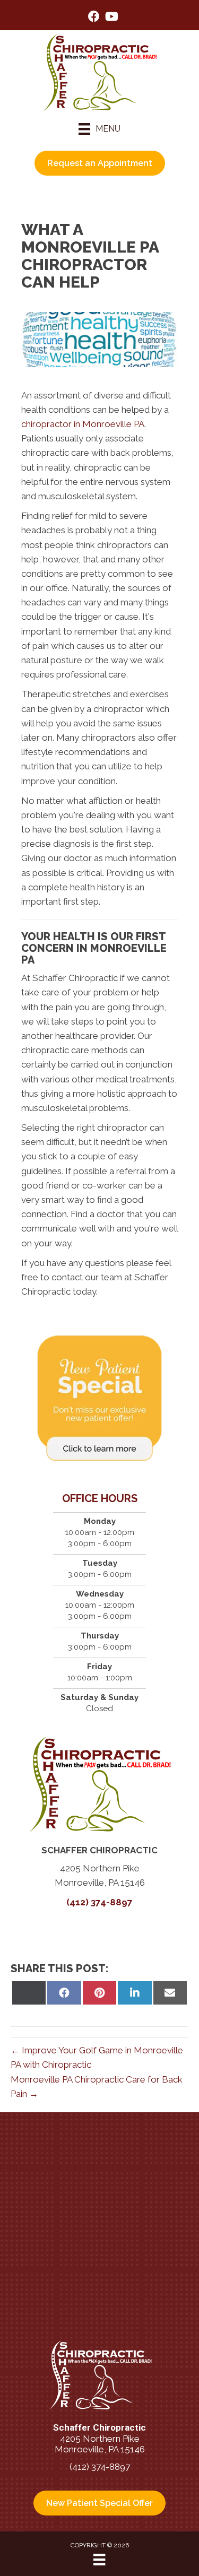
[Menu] (99, 2560)
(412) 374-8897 (99, 1902)
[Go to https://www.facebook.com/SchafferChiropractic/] (94, 18)
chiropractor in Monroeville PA (83, 424)
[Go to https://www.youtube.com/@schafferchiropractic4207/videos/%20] (111, 18)
